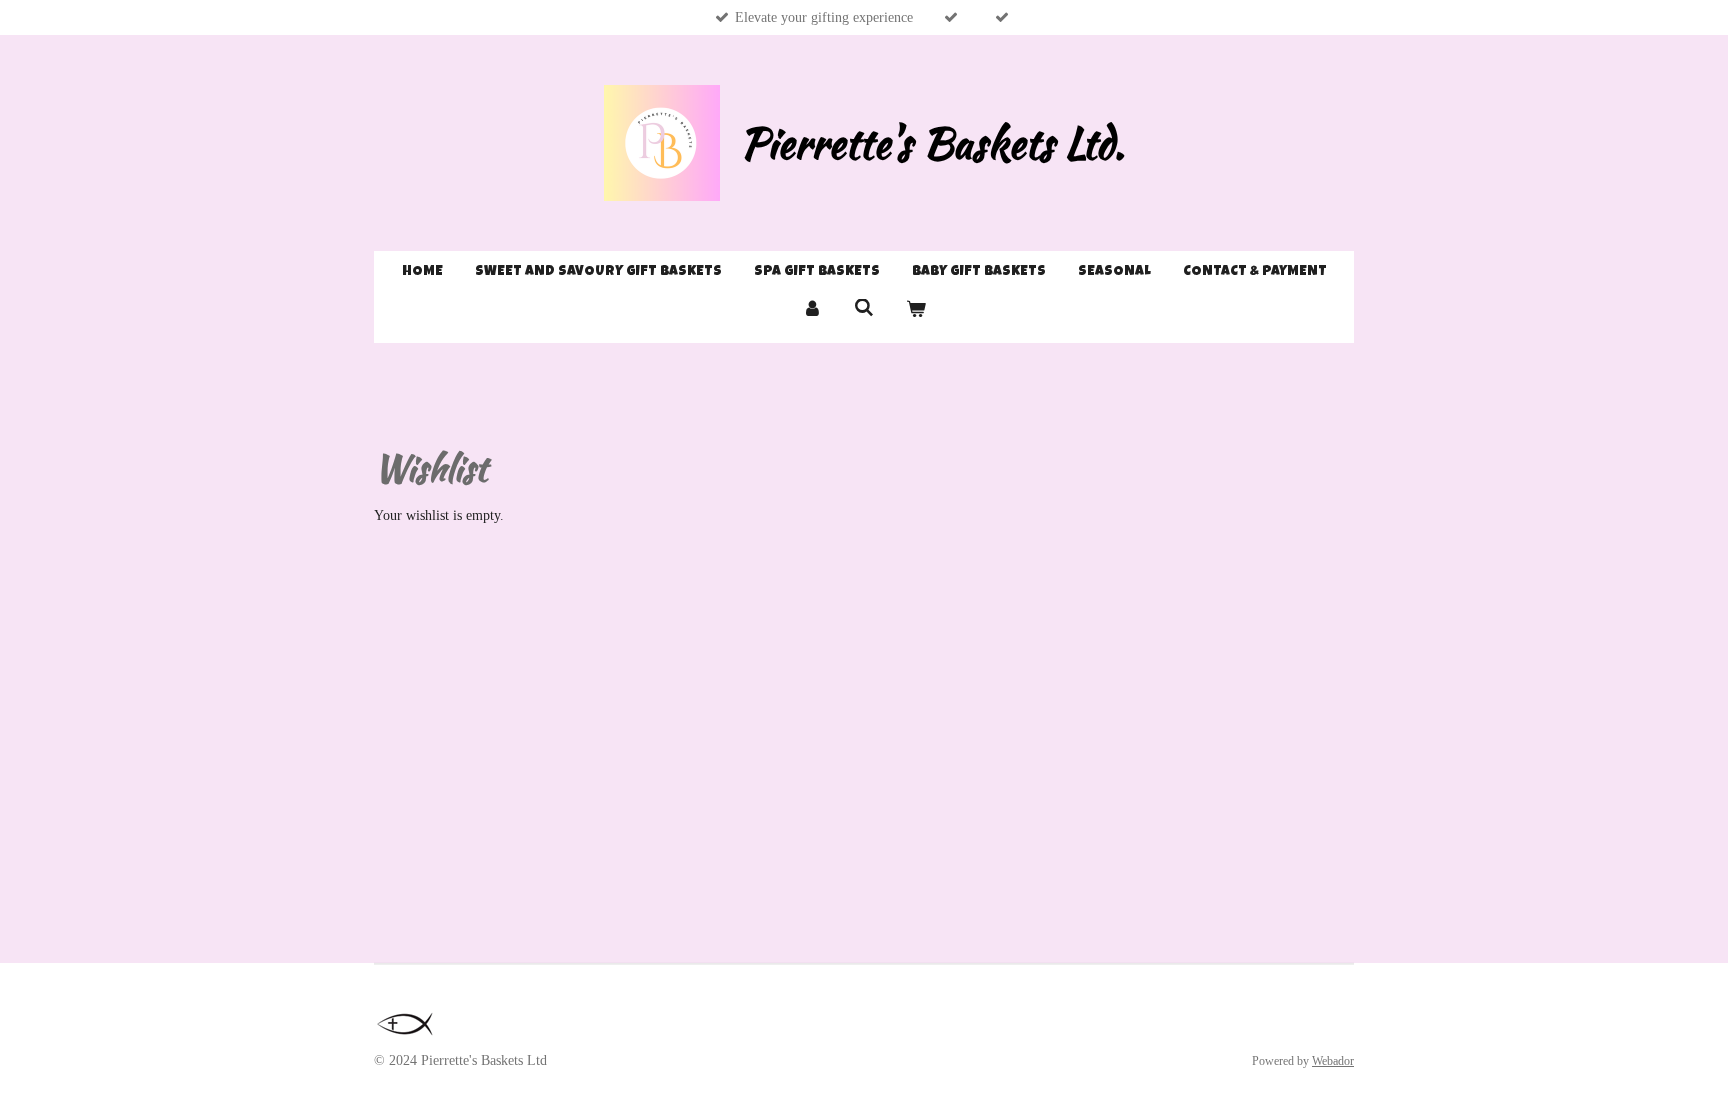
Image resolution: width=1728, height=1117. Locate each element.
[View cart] (916, 311)
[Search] (864, 309)
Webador (1333, 1061)
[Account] (813, 311)
